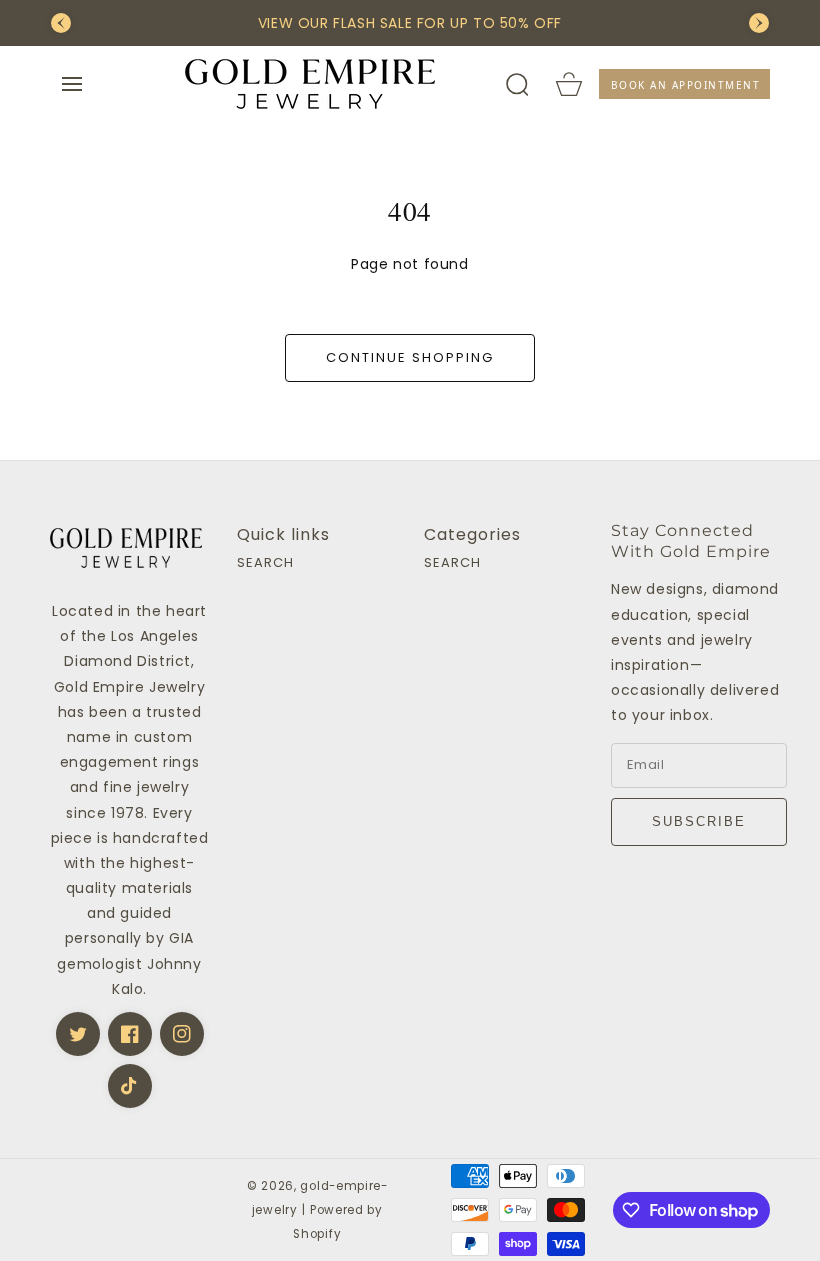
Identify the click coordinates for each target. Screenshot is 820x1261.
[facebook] (130, 1034)
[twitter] (78, 1034)
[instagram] (182, 1034)
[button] (72, 84)
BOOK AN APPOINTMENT (686, 85)
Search (265, 563)
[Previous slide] (61, 23)
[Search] (517, 84)
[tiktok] (130, 1086)
